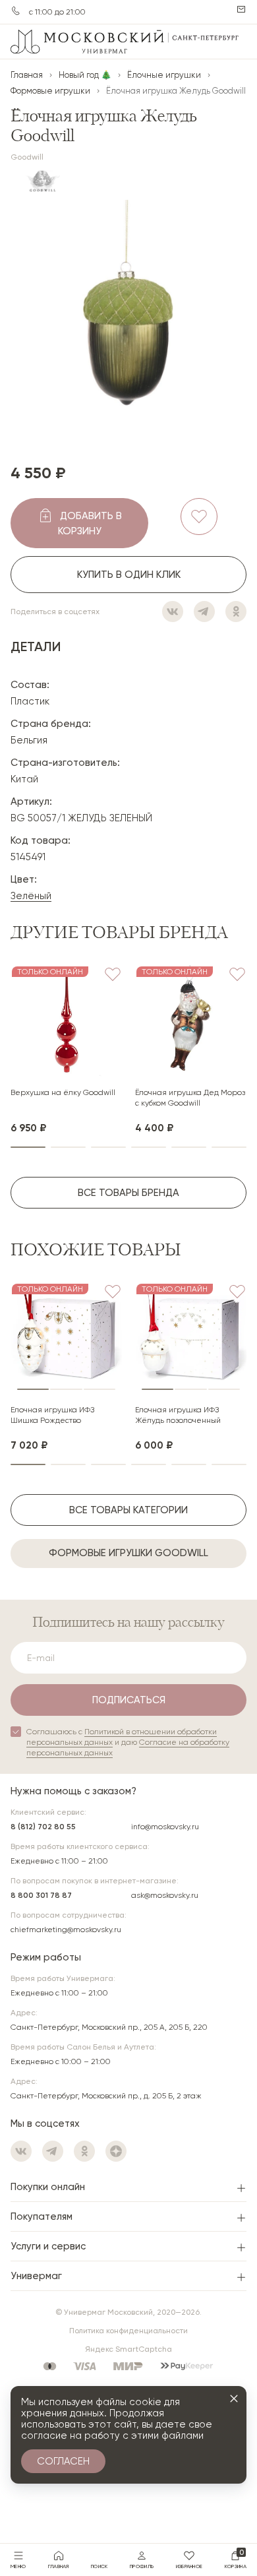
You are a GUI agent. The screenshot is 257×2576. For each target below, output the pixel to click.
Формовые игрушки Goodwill (128, 1553)
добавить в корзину (90, 523)
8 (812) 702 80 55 (43, 1827)
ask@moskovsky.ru (165, 1895)
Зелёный (31, 896)
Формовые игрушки (50, 91)
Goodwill (27, 157)
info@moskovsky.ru (165, 1827)
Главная (27, 75)
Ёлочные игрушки (164, 75)
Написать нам (241, 9)
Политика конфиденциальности (128, 2331)
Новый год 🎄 (85, 75)
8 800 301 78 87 (41, 1895)
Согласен (63, 2461)
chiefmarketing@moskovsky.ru (66, 1930)
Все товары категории (128, 1510)
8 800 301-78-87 (16, 11)
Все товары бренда (128, 1193)
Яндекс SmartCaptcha (128, 2349)
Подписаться (129, 1700)
